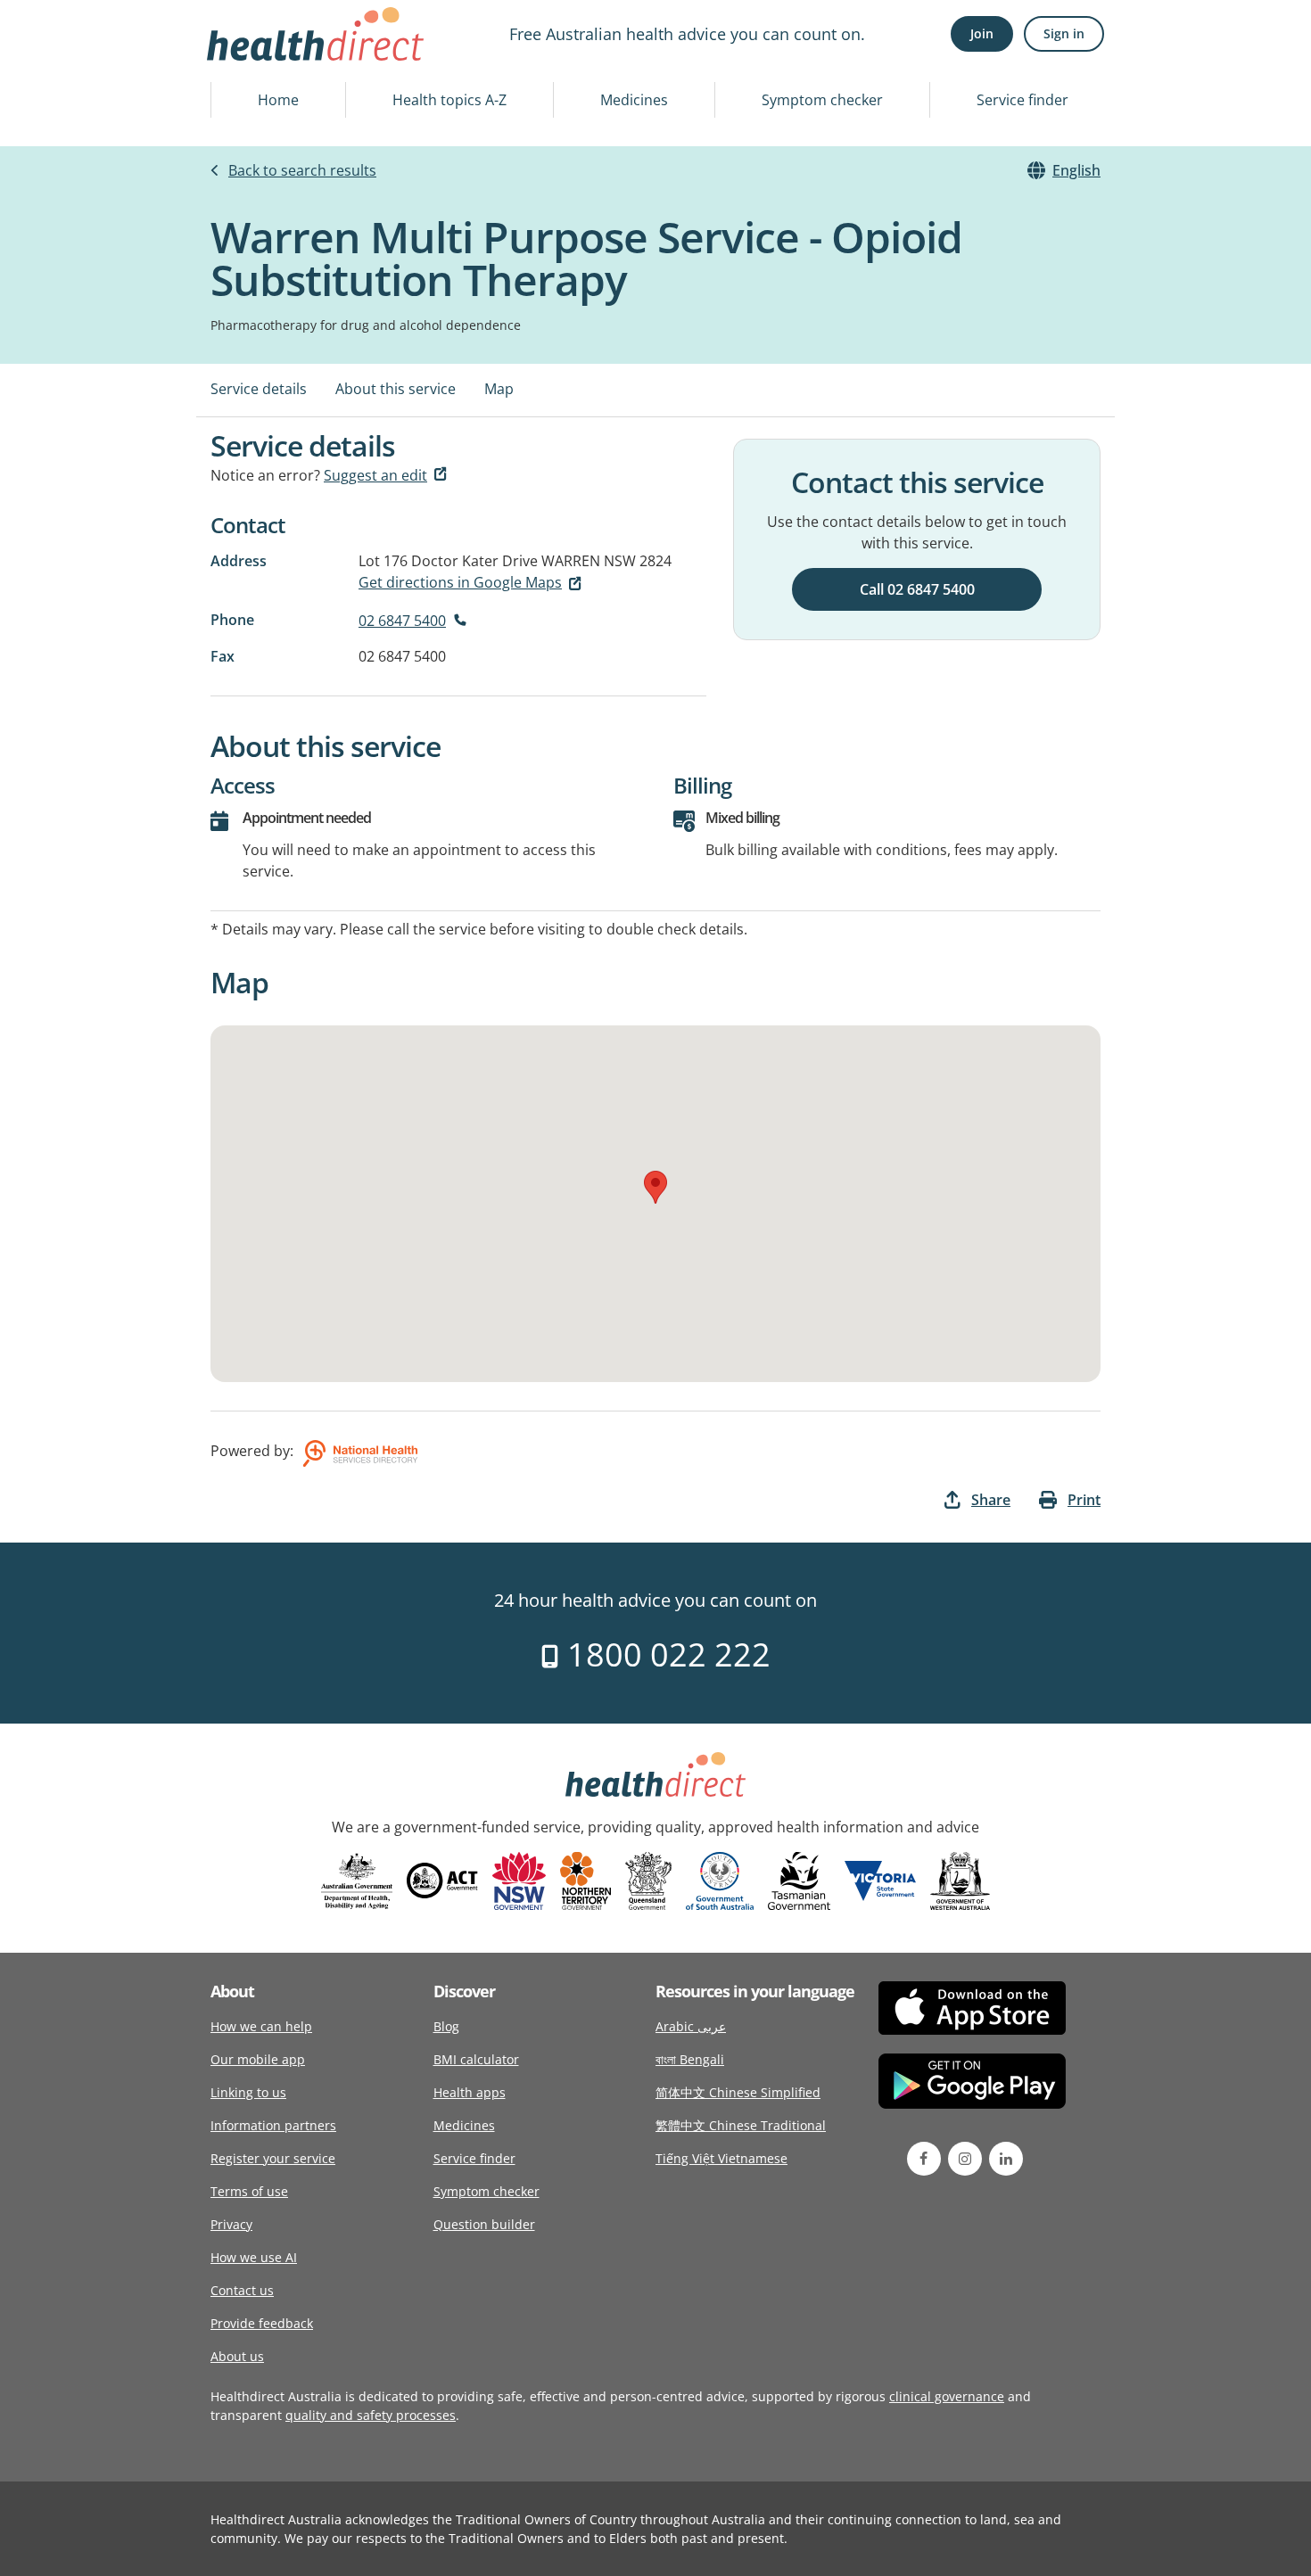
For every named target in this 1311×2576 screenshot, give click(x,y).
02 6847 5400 (402, 621)
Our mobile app (258, 2059)
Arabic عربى (691, 2026)
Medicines (634, 100)
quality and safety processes (371, 2415)
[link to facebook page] (924, 2159)
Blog (446, 2026)
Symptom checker (822, 100)
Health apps (470, 2092)
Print (1084, 1500)
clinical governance (947, 2396)
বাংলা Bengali (690, 2059)
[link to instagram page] (965, 2159)
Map (499, 389)
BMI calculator (476, 2059)
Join (982, 33)
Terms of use (249, 2191)
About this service (396, 389)
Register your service (273, 2158)
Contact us (242, 2290)
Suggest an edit (375, 475)
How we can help (261, 2026)
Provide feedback (262, 2323)
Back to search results (302, 170)
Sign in (1064, 33)
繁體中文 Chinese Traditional (741, 2125)
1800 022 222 (665, 1654)
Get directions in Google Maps (460, 582)
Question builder (484, 2224)
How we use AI (254, 2257)
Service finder (1022, 100)
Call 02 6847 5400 (917, 589)
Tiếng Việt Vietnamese (721, 2158)
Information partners (273, 2125)
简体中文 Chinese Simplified (738, 2092)
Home (278, 100)
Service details (259, 389)
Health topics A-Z (449, 100)
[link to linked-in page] (1006, 2159)
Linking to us (248, 2092)
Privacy (231, 2224)
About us (237, 2356)
